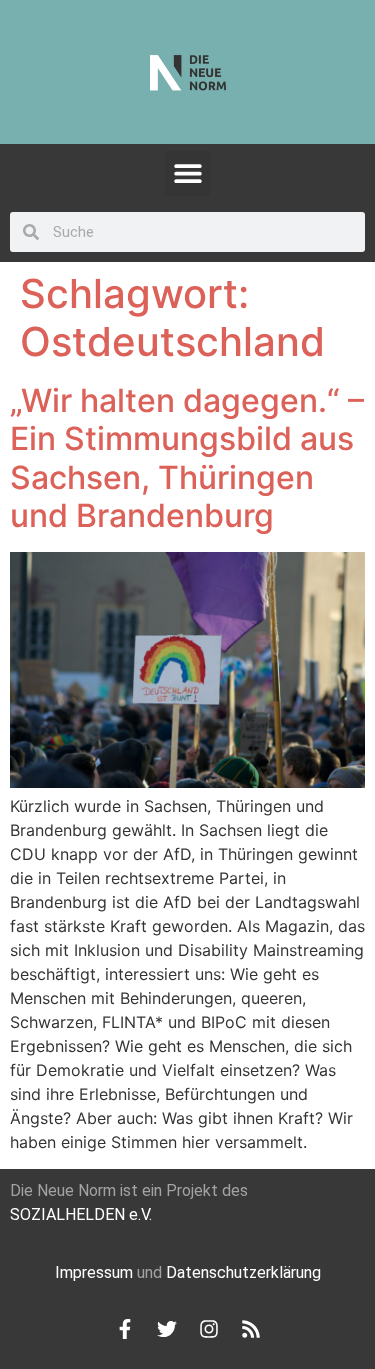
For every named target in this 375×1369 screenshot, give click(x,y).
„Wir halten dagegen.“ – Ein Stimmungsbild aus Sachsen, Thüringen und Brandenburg (187, 458)
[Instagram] (209, 1329)
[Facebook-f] (125, 1329)
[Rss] (251, 1329)
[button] (187, 173)
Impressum (94, 1272)
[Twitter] (167, 1329)
